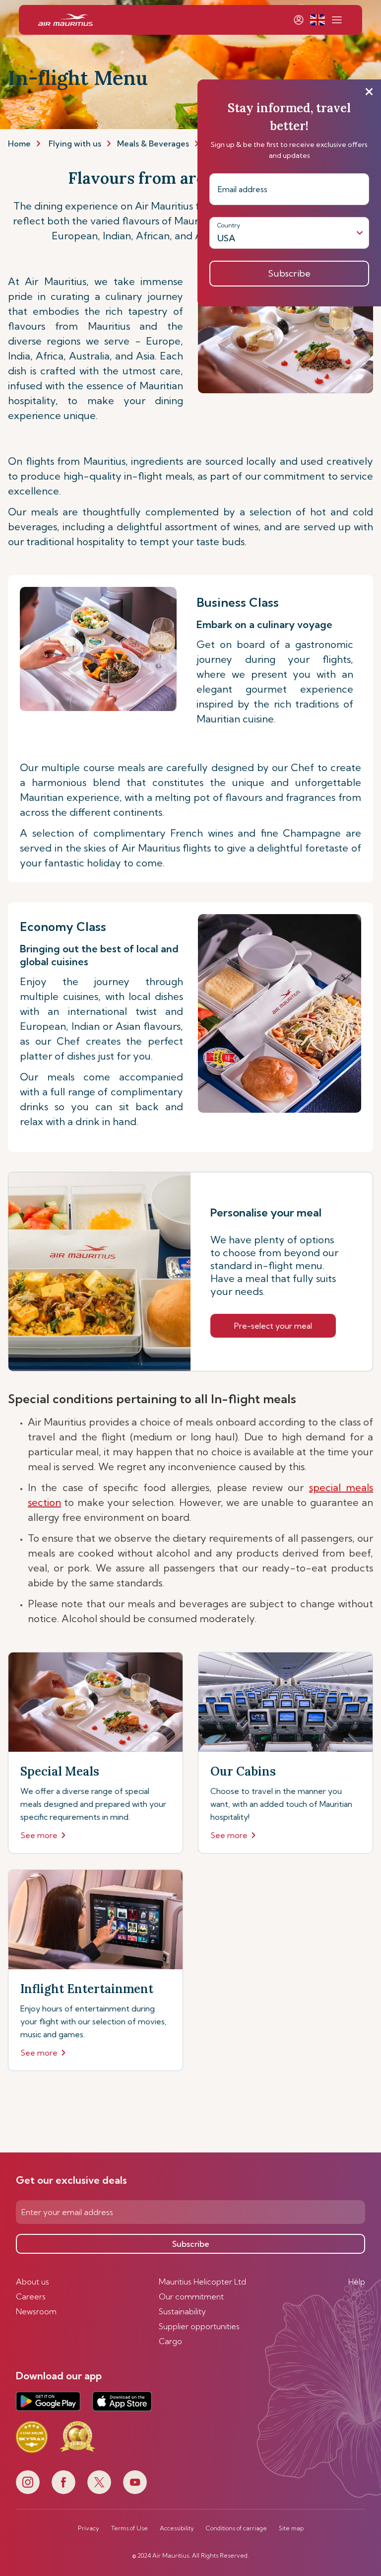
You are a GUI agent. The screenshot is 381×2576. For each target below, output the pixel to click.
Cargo (170, 2341)
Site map (291, 2528)
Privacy (89, 2528)
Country (229, 225)
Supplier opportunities (199, 2326)
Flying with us (75, 143)
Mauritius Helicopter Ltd (202, 2282)
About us (32, 2282)
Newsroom (36, 2311)
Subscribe (191, 2244)
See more (39, 1835)
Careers (31, 2296)
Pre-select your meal (273, 1326)
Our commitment (191, 2296)
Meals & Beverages (153, 143)
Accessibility (177, 2528)
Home (19, 143)
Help (357, 2282)
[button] (317, 20)
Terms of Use (129, 2528)
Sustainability (182, 2311)
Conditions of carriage (236, 2528)
